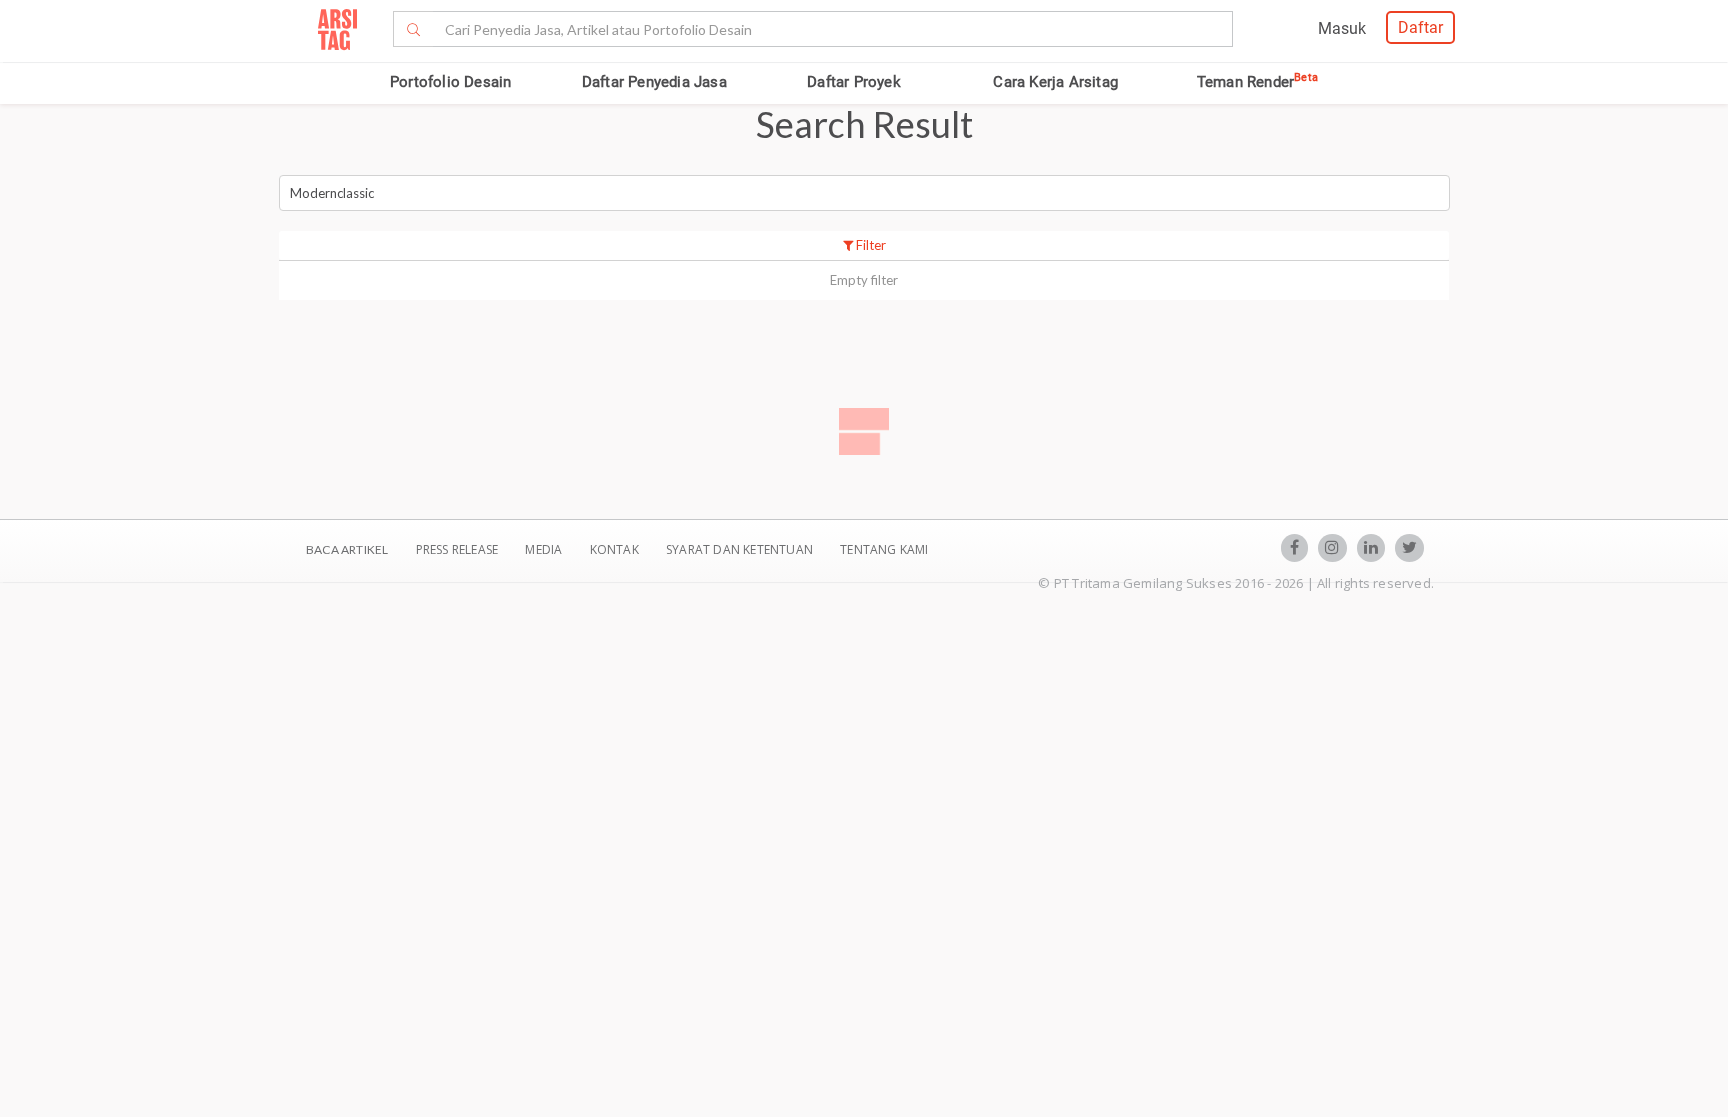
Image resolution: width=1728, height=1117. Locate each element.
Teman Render (1257, 82)
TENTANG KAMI (884, 549)
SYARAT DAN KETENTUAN (741, 549)
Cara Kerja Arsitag (1055, 82)
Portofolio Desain (450, 82)
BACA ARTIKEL (347, 549)
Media (545, 549)
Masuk (1342, 28)
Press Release (456, 549)
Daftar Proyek (854, 82)
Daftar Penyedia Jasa (654, 82)
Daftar (1420, 27)
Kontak (616, 549)
